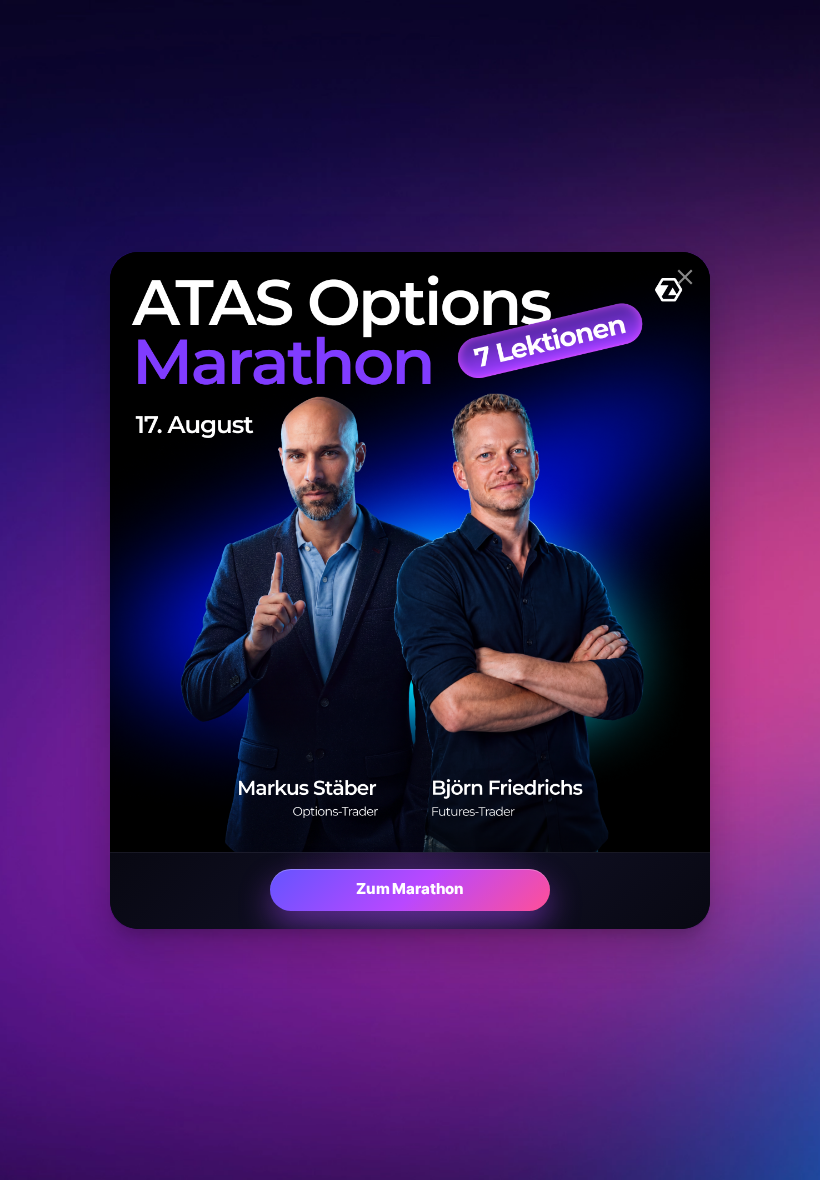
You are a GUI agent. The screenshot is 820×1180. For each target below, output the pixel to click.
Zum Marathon (410, 888)
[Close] (685, 277)
